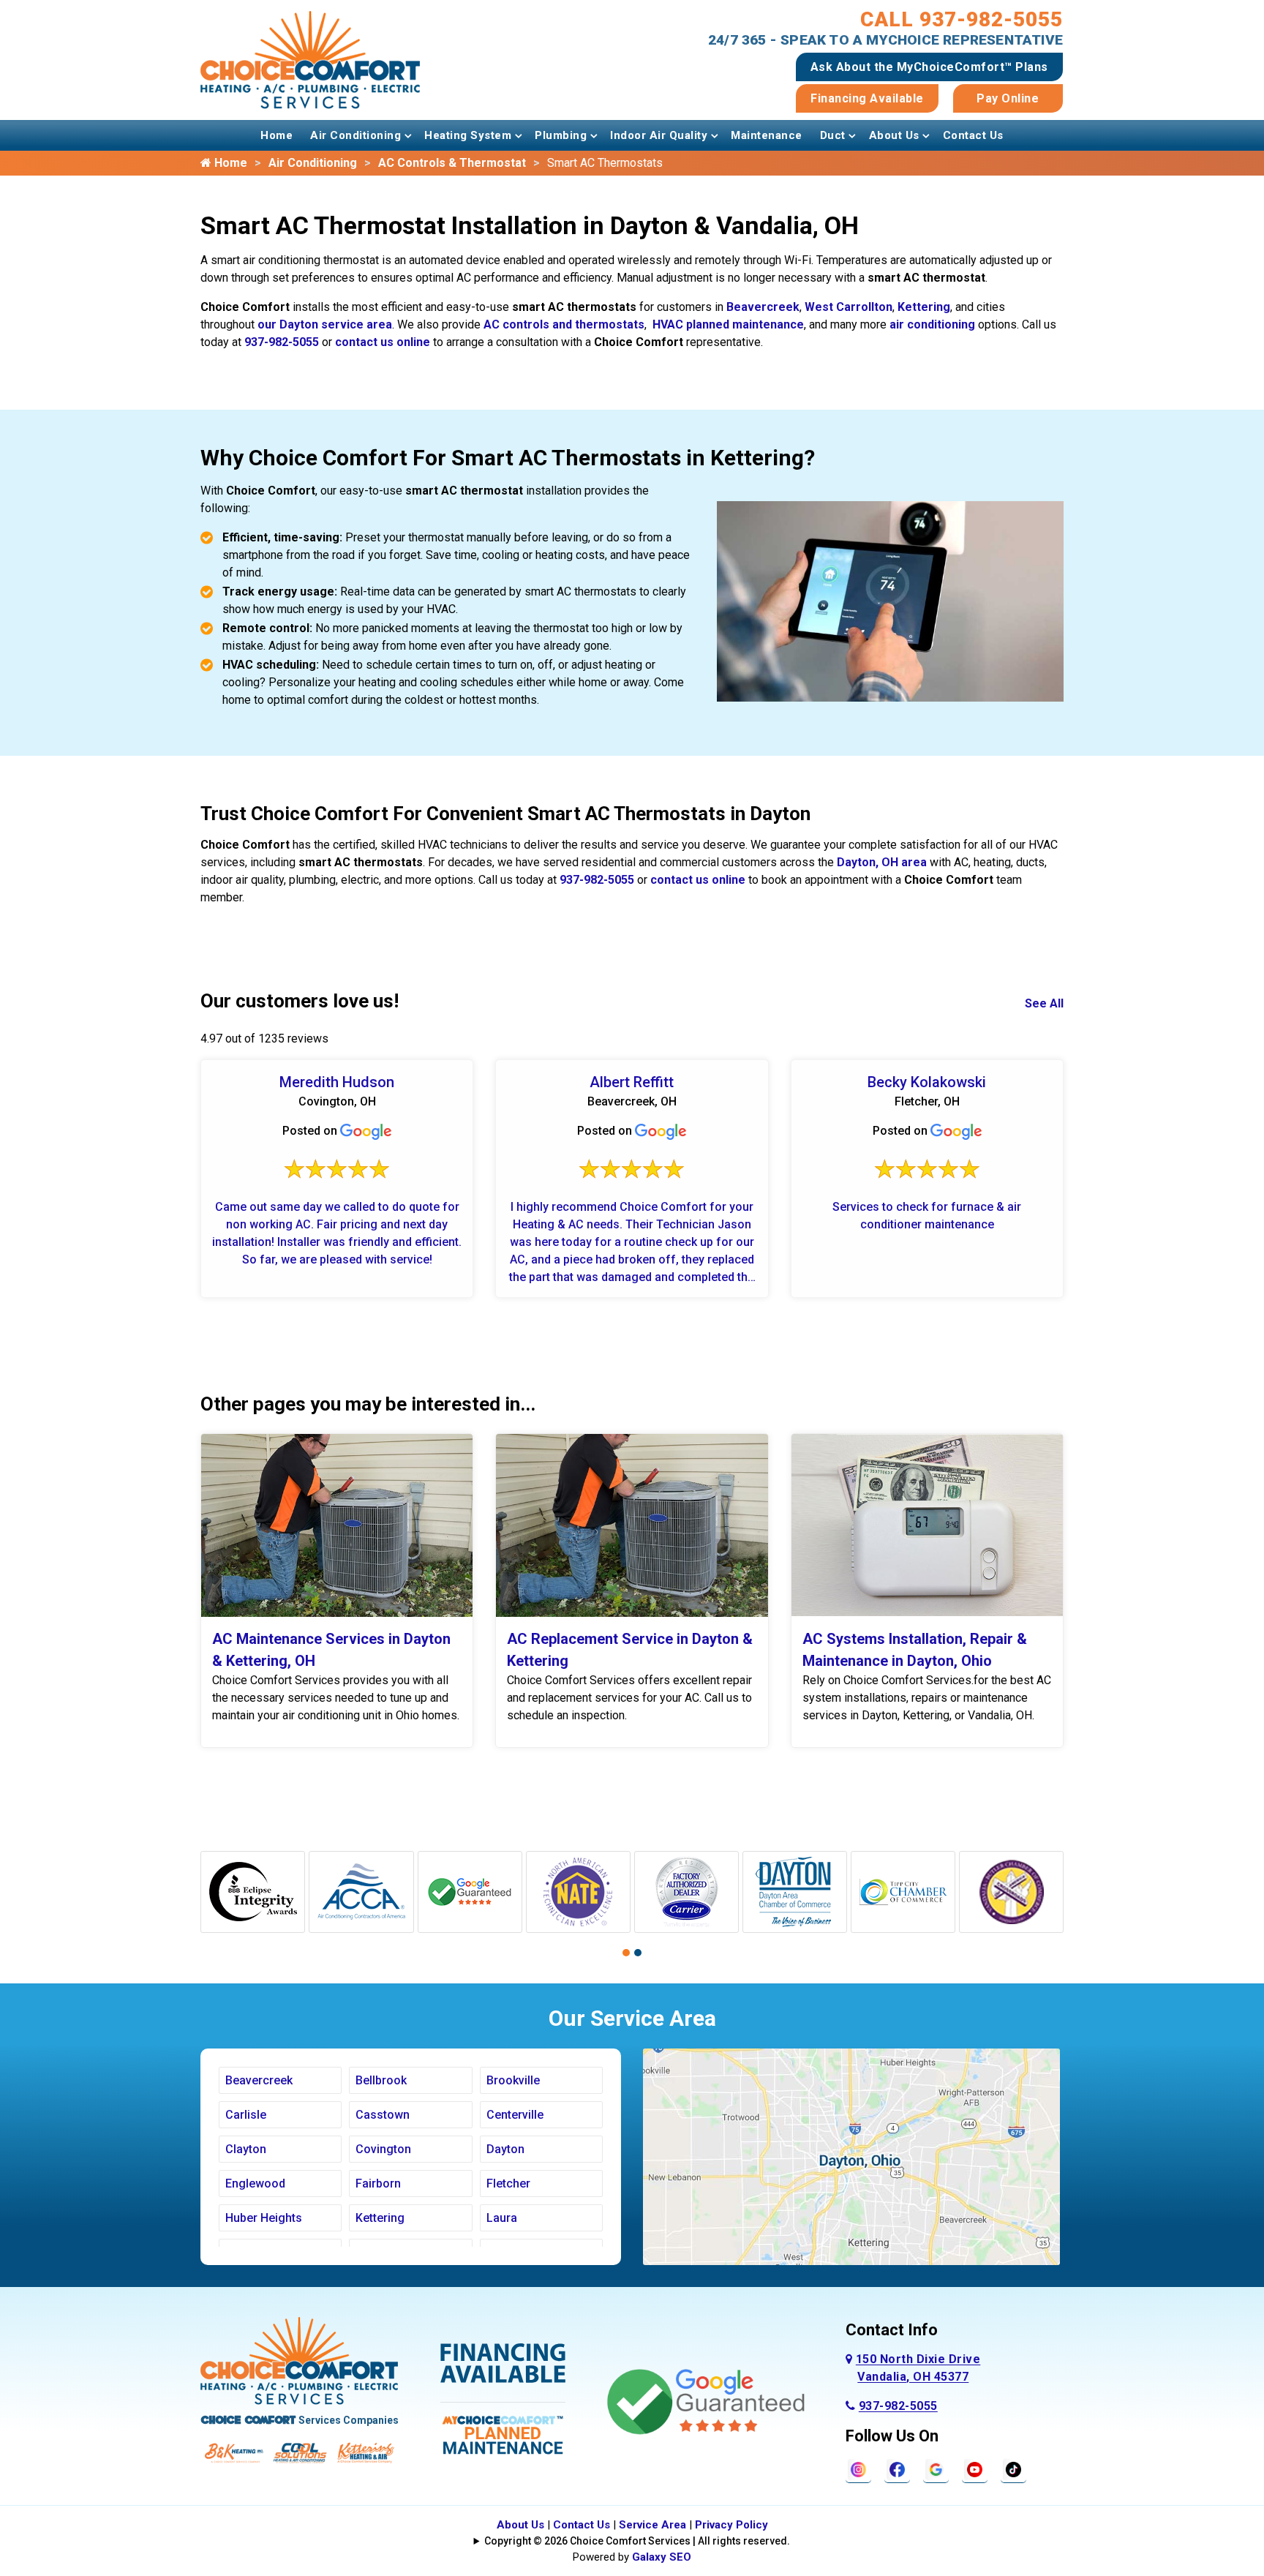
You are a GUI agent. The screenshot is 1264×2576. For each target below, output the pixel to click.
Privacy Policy (731, 2525)
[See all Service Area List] (851, 2156)
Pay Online (1008, 98)
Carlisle (246, 2115)
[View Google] (936, 2469)
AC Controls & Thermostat (452, 163)
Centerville (515, 2115)
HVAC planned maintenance (728, 324)
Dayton (505, 2149)
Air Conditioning (355, 135)
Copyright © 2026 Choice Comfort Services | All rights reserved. (637, 2541)
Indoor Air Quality (659, 135)
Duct (833, 135)
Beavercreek (763, 307)
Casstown (383, 2115)
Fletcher (508, 2183)
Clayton (246, 2149)
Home (276, 135)
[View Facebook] (897, 2469)
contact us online (383, 342)
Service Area (652, 2525)
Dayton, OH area (882, 862)
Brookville (513, 2080)
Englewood (255, 2183)
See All (1044, 1003)
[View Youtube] (975, 2469)
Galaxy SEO (662, 2557)
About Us (894, 135)
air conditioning (932, 324)
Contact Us (973, 135)
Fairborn (378, 2183)
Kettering (924, 307)
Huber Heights (264, 2218)
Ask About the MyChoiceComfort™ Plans (929, 67)
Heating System (468, 135)
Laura (502, 2218)
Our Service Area (632, 2018)
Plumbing (561, 135)
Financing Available (867, 98)
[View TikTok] (1013, 2469)
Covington (383, 2149)
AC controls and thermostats (564, 324)
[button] (626, 1953)
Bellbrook (381, 2080)
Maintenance (767, 135)
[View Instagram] (858, 2469)
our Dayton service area (325, 324)
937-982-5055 (282, 342)
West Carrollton (849, 307)
